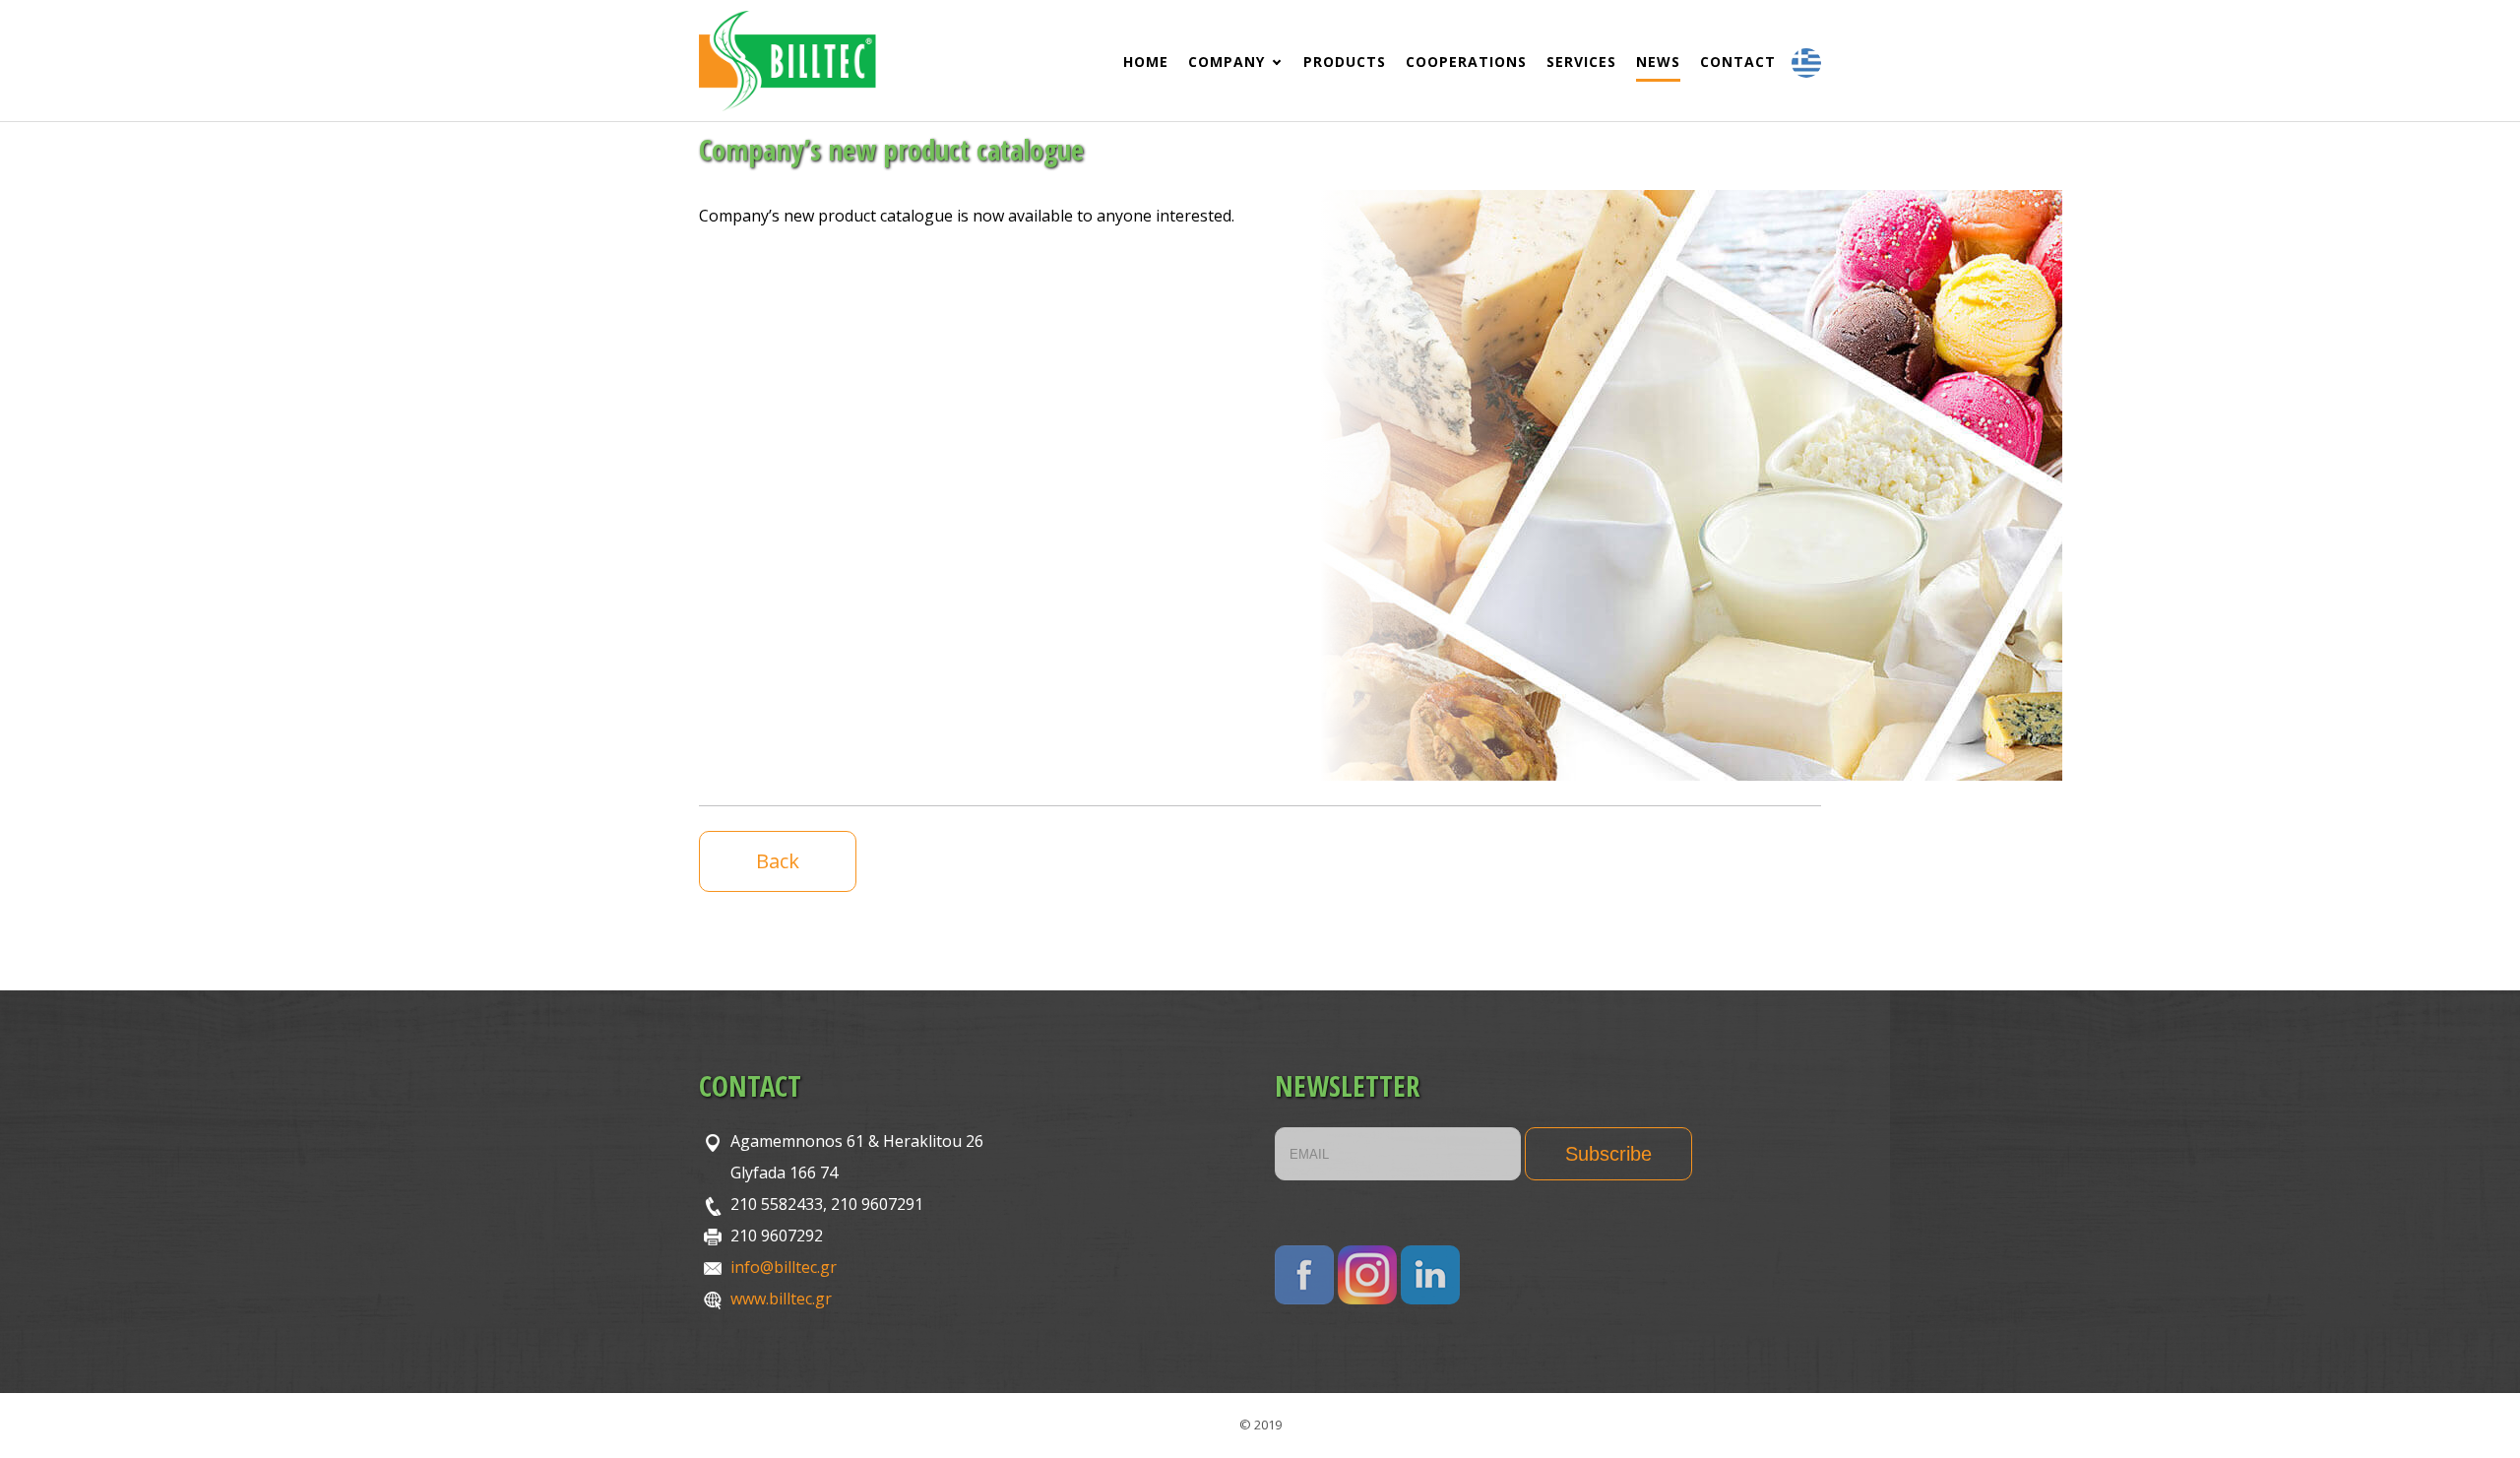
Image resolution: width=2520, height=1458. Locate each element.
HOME (1146, 62)
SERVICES (1581, 62)
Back (778, 861)
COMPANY (1227, 62)
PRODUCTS (1345, 62)
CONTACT (1738, 62)
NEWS (1658, 62)
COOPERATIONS (1466, 62)
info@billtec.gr (784, 1267)
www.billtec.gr (781, 1299)
